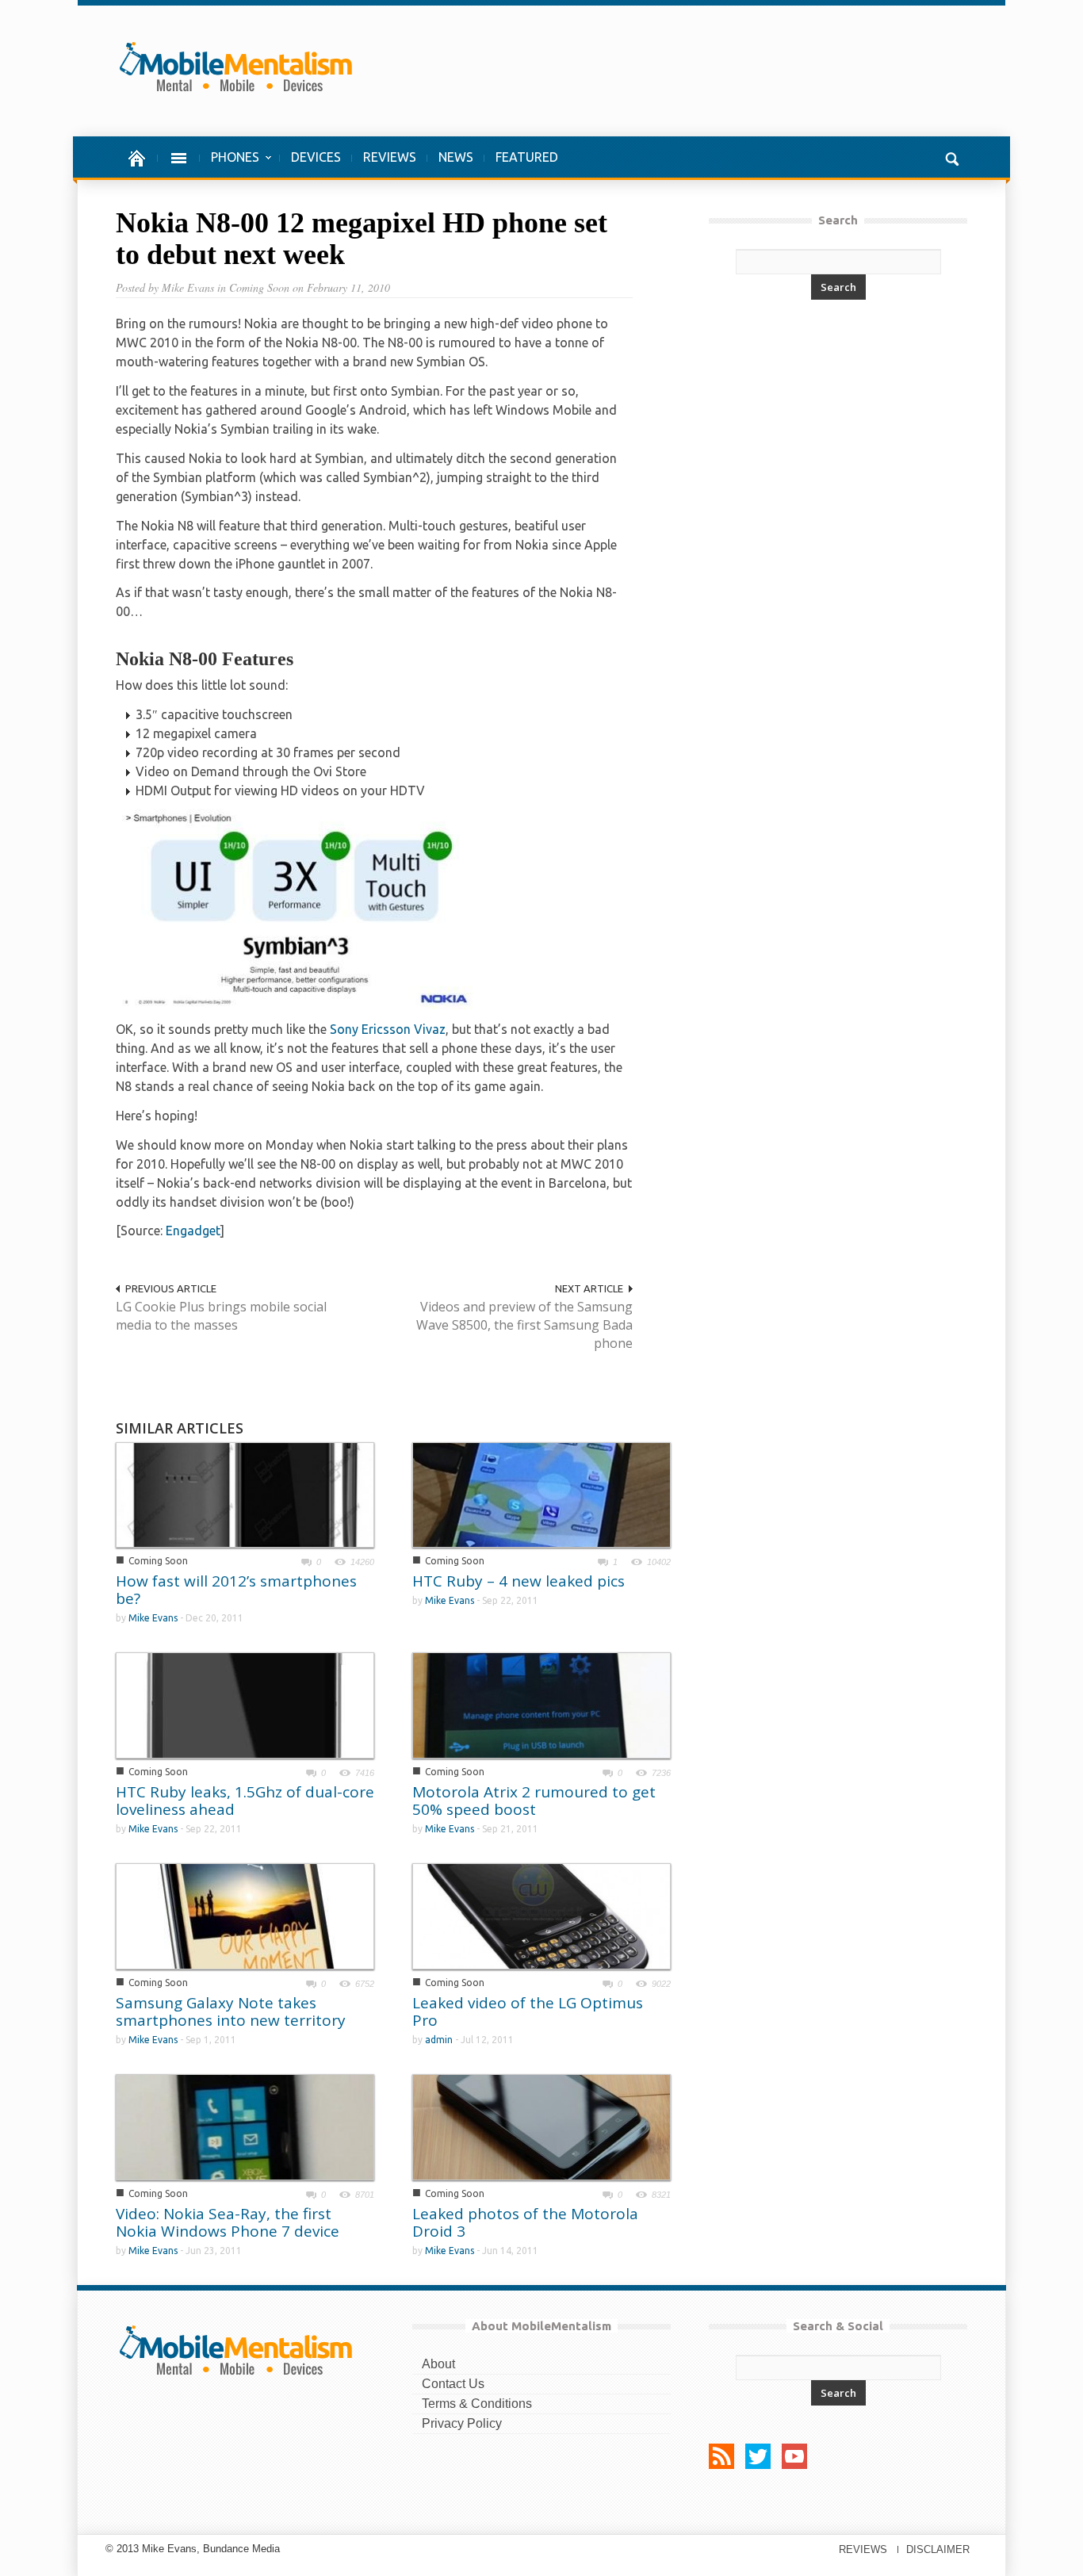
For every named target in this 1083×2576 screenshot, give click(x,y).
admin (439, 2040)
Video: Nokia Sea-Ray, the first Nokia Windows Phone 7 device (228, 2222)
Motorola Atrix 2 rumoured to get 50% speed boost (534, 1801)
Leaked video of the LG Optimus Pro (528, 2011)
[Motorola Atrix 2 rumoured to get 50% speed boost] (541, 1704)
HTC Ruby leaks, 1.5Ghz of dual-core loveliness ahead (245, 1801)
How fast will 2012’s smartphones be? (236, 1590)
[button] (951, 157)
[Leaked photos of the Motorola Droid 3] (541, 2126)
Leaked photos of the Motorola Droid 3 (525, 2222)
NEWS (456, 157)
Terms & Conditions (477, 2404)
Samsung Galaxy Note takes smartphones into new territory (231, 2011)
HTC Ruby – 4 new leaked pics (519, 1581)
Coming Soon (158, 1561)
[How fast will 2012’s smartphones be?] (245, 1494)
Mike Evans (153, 1618)
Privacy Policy (462, 2423)
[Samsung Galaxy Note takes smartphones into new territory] (245, 1916)
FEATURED (527, 157)
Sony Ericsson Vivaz (388, 1029)
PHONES (230, 165)
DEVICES (316, 157)
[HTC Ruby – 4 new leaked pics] (541, 1494)
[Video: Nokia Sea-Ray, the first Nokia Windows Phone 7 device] (245, 2126)
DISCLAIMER (938, 2549)
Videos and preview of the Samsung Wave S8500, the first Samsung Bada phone (524, 1325)
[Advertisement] (683, 71)
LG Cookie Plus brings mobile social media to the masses (221, 1316)
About (438, 2364)
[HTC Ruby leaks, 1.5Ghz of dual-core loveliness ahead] (245, 1705)
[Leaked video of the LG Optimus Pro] (541, 1915)
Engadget (193, 1231)
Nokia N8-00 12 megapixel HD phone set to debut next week (362, 239)
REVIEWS (390, 157)
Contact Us (453, 2384)
